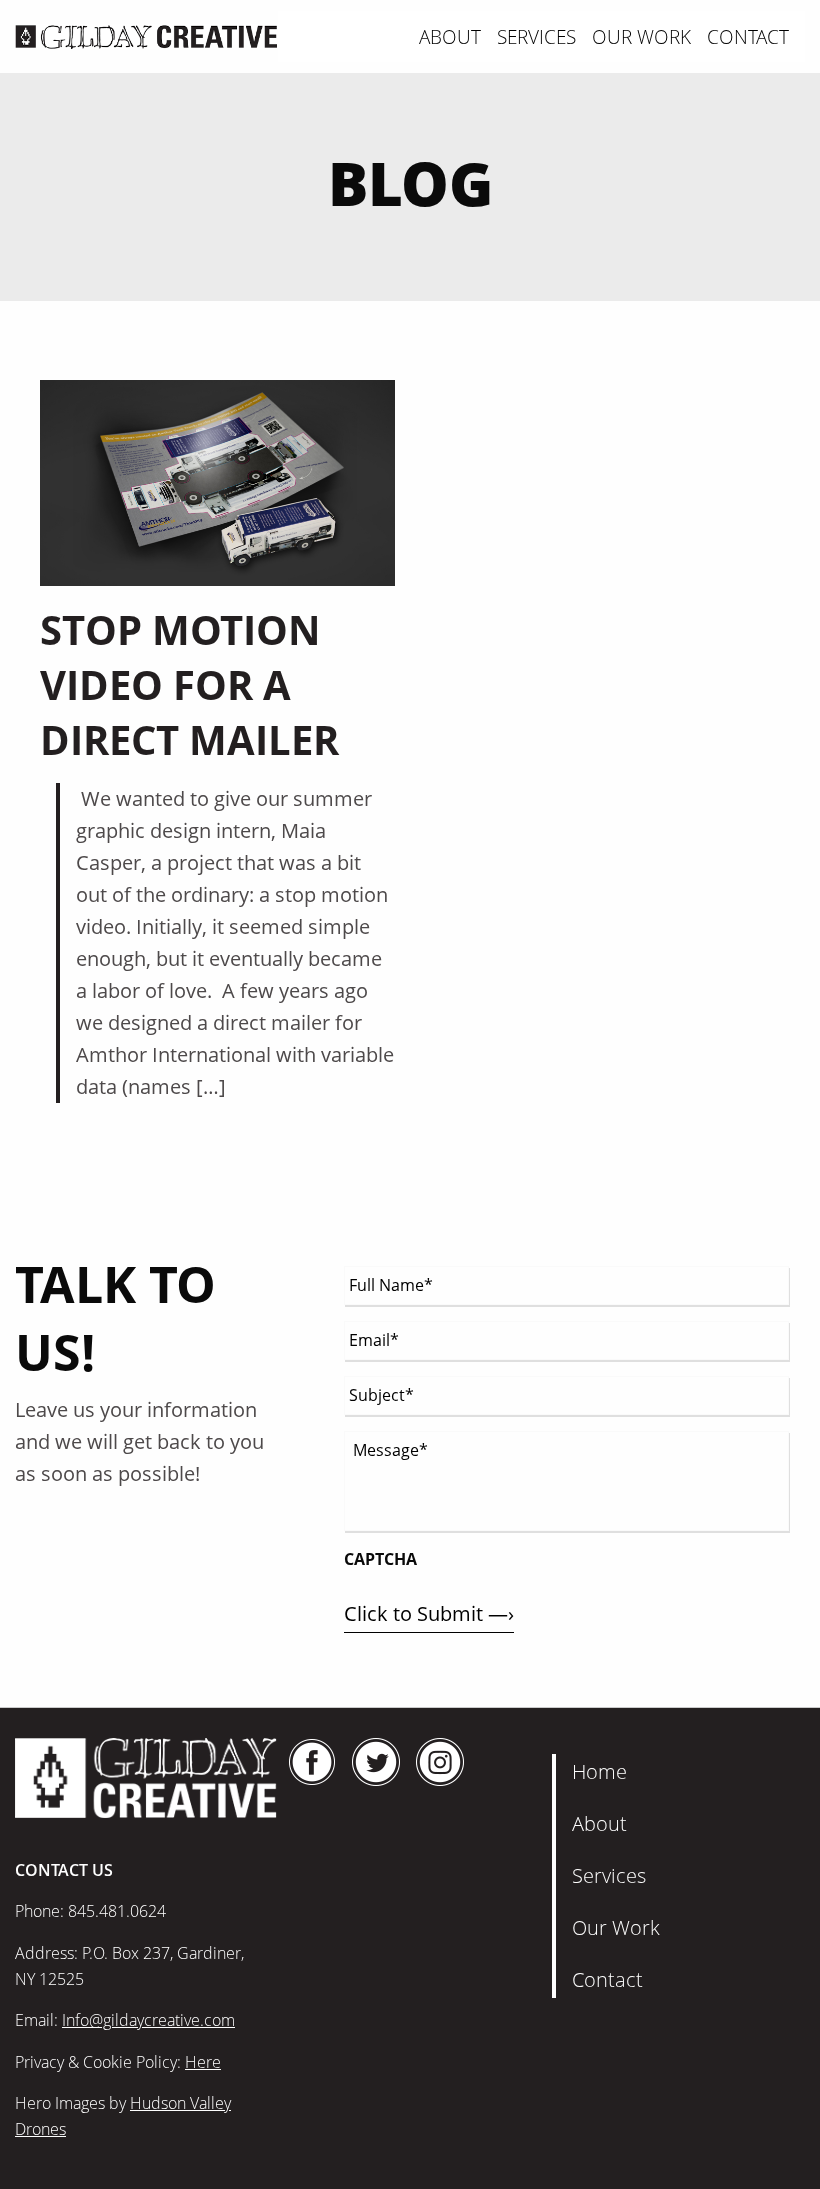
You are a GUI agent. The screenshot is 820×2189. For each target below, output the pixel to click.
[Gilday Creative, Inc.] (146, 35)
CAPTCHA (380, 1559)
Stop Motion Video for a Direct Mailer (189, 684)
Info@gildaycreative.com (148, 2020)
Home (599, 1771)
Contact (748, 36)
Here (203, 2062)
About (450, 36)
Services (536, 36)
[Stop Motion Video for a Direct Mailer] (217, 482)
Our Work (641, 36)
